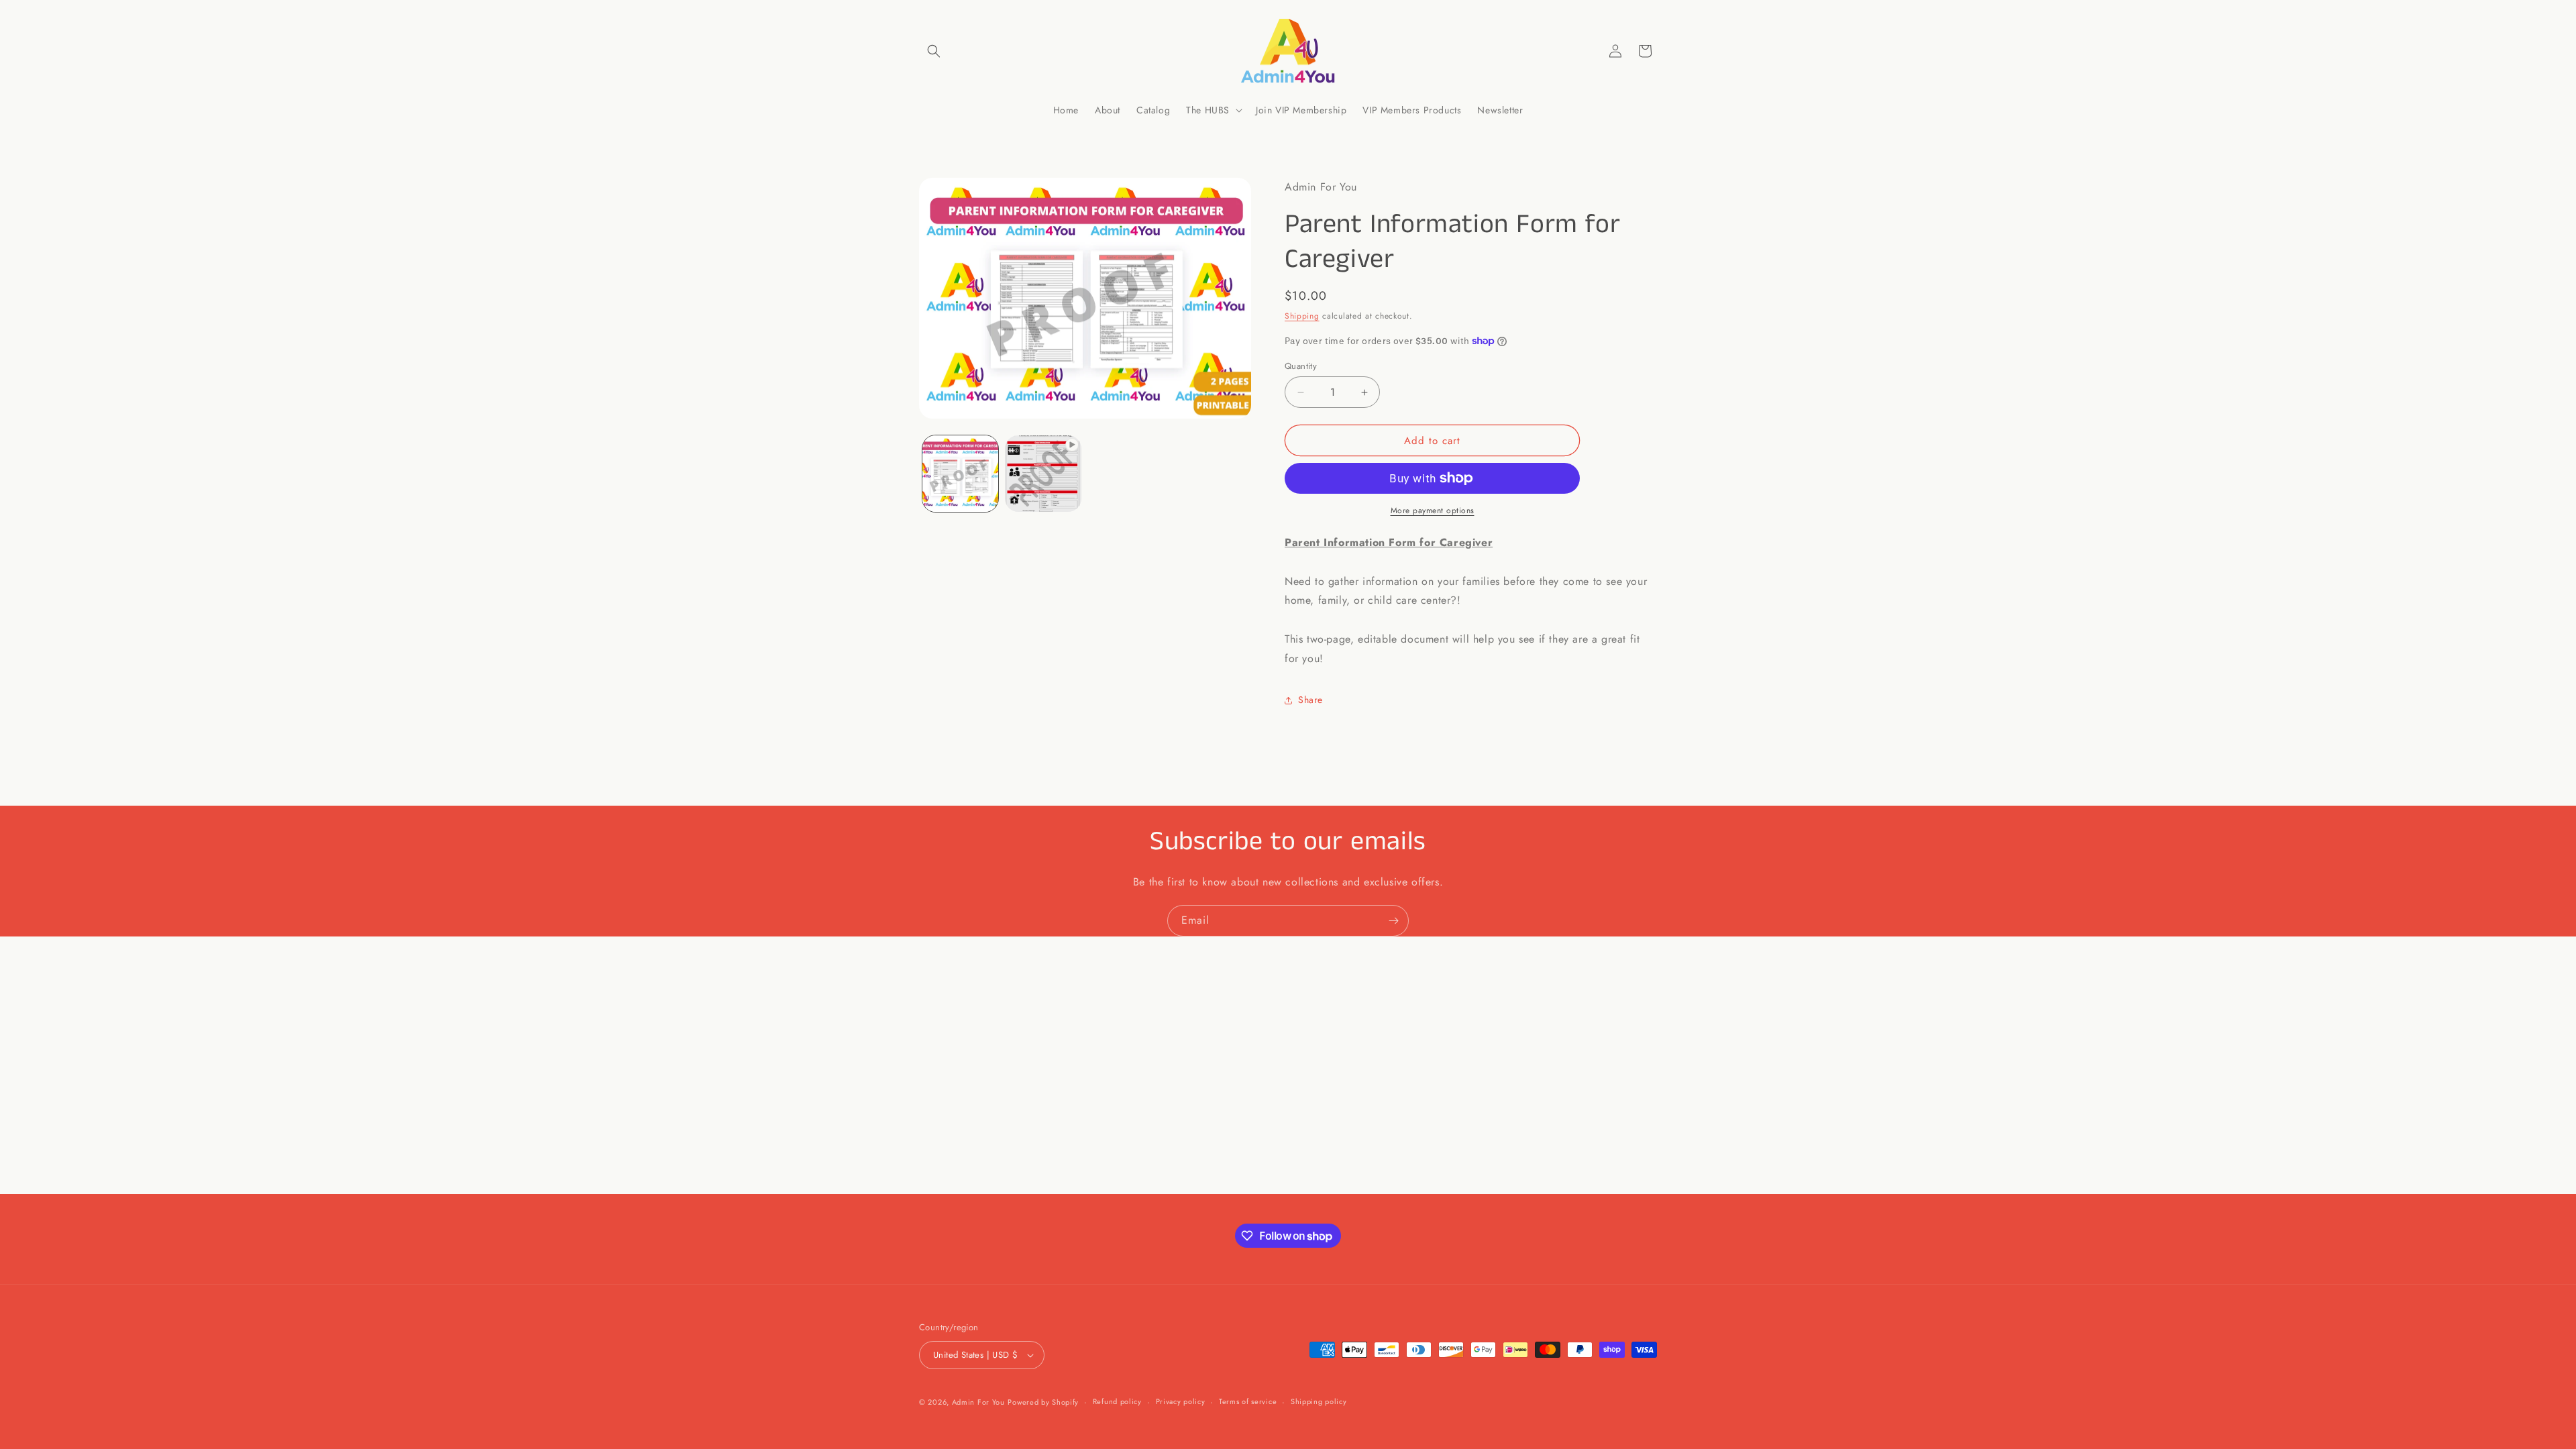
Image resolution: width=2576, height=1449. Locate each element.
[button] (934, 51)
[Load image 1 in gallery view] (960, 473)
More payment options (1433, 511)
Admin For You (978, 1402)
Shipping (1302, 316)
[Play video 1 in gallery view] (1043, 473)
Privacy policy (1181, 1401)
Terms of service (1248, 1401)
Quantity (1301, 366)
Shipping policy (1319, 1401)
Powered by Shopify (1043, 1402)
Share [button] (1310, 700)
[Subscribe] (1393, 921)
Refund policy (1117, 1401)
